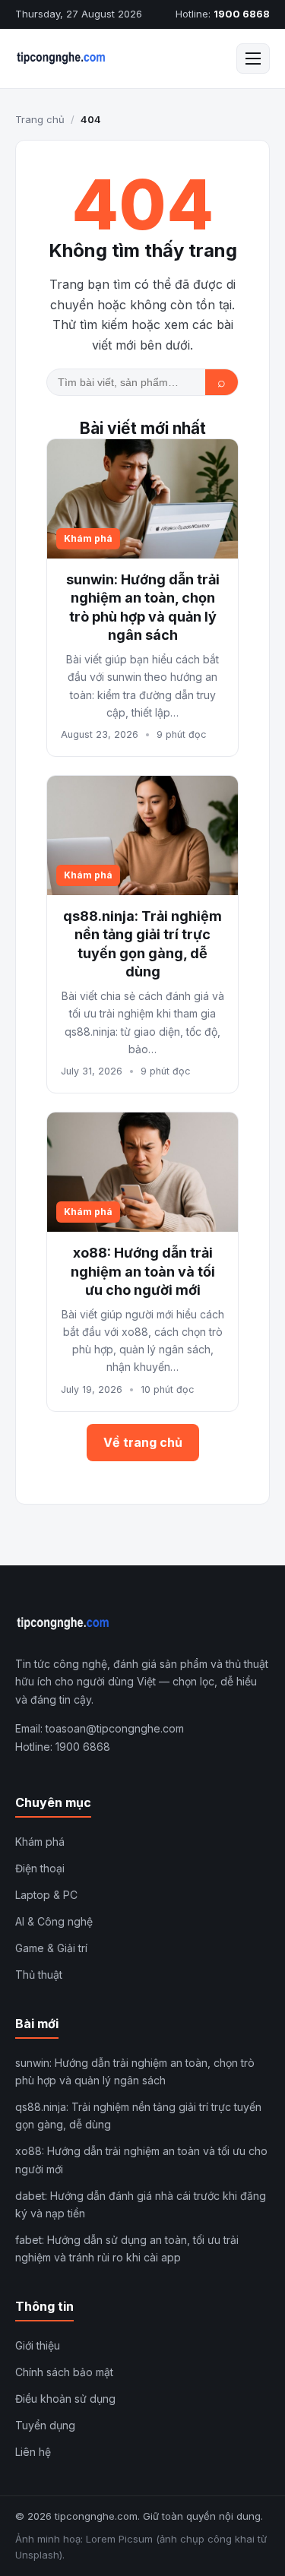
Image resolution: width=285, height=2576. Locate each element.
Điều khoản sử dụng (65, 2399)
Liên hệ (33, 2452)
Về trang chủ (143, 1442)
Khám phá (40, 1842)
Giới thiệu (38, 2345)
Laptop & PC (46, 1895)
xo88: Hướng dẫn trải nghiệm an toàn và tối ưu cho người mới (143, 1271)
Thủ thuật (39, 1975)
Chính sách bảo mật (64, 2372)
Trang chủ (40, 119)
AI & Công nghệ (54, 1921)
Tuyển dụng (45, 2425)
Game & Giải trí (51, 1948)
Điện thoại (40, 1868)
